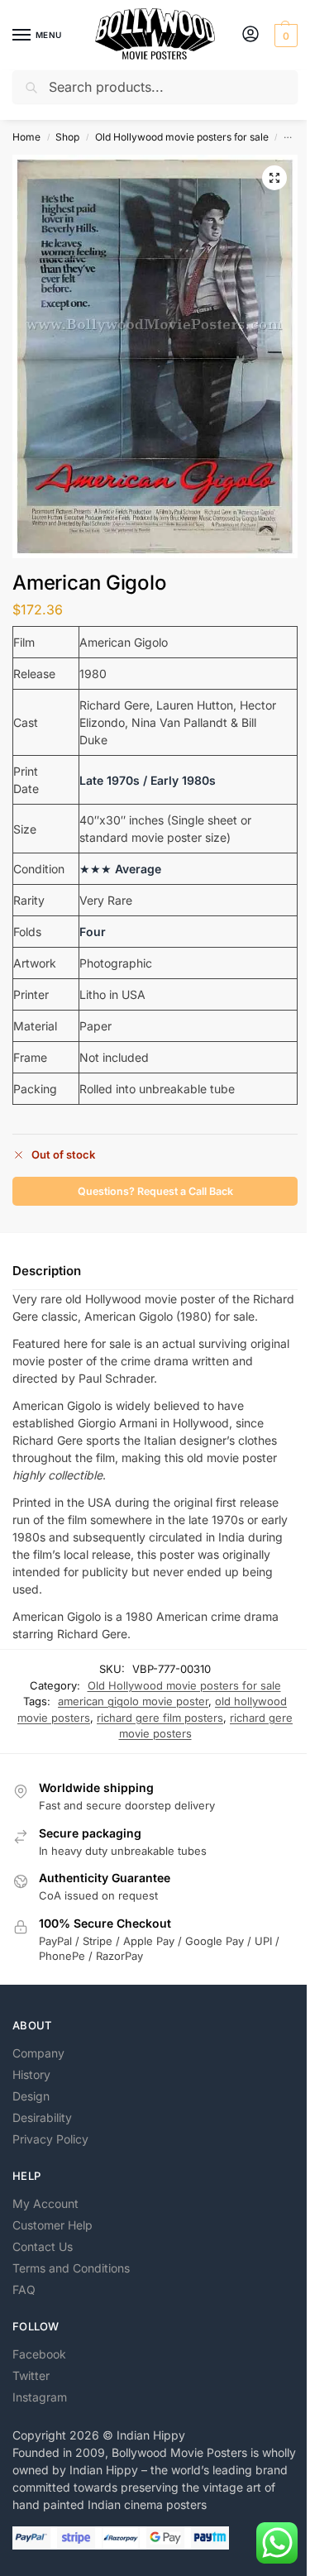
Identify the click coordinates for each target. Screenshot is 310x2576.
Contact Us (43, 2246)
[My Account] (250, 35)
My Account (45, 2203)
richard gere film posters (160, 1718)
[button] (284, 36)
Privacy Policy (50, 2139)
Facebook (39, 2354)
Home (26, 137)
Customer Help (52, 2225)
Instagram (40, 2397)
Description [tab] (47, 1271)
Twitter (31, 2375)
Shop (67, 137)
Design (31, 2096)
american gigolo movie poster (133, 1701)
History (31, 2074)
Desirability (42, 2117)
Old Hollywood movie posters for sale (182, 137)
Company (38, 2053)
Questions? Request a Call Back (155, 1191)
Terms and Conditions (71, 2268)
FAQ (24, 2289)
